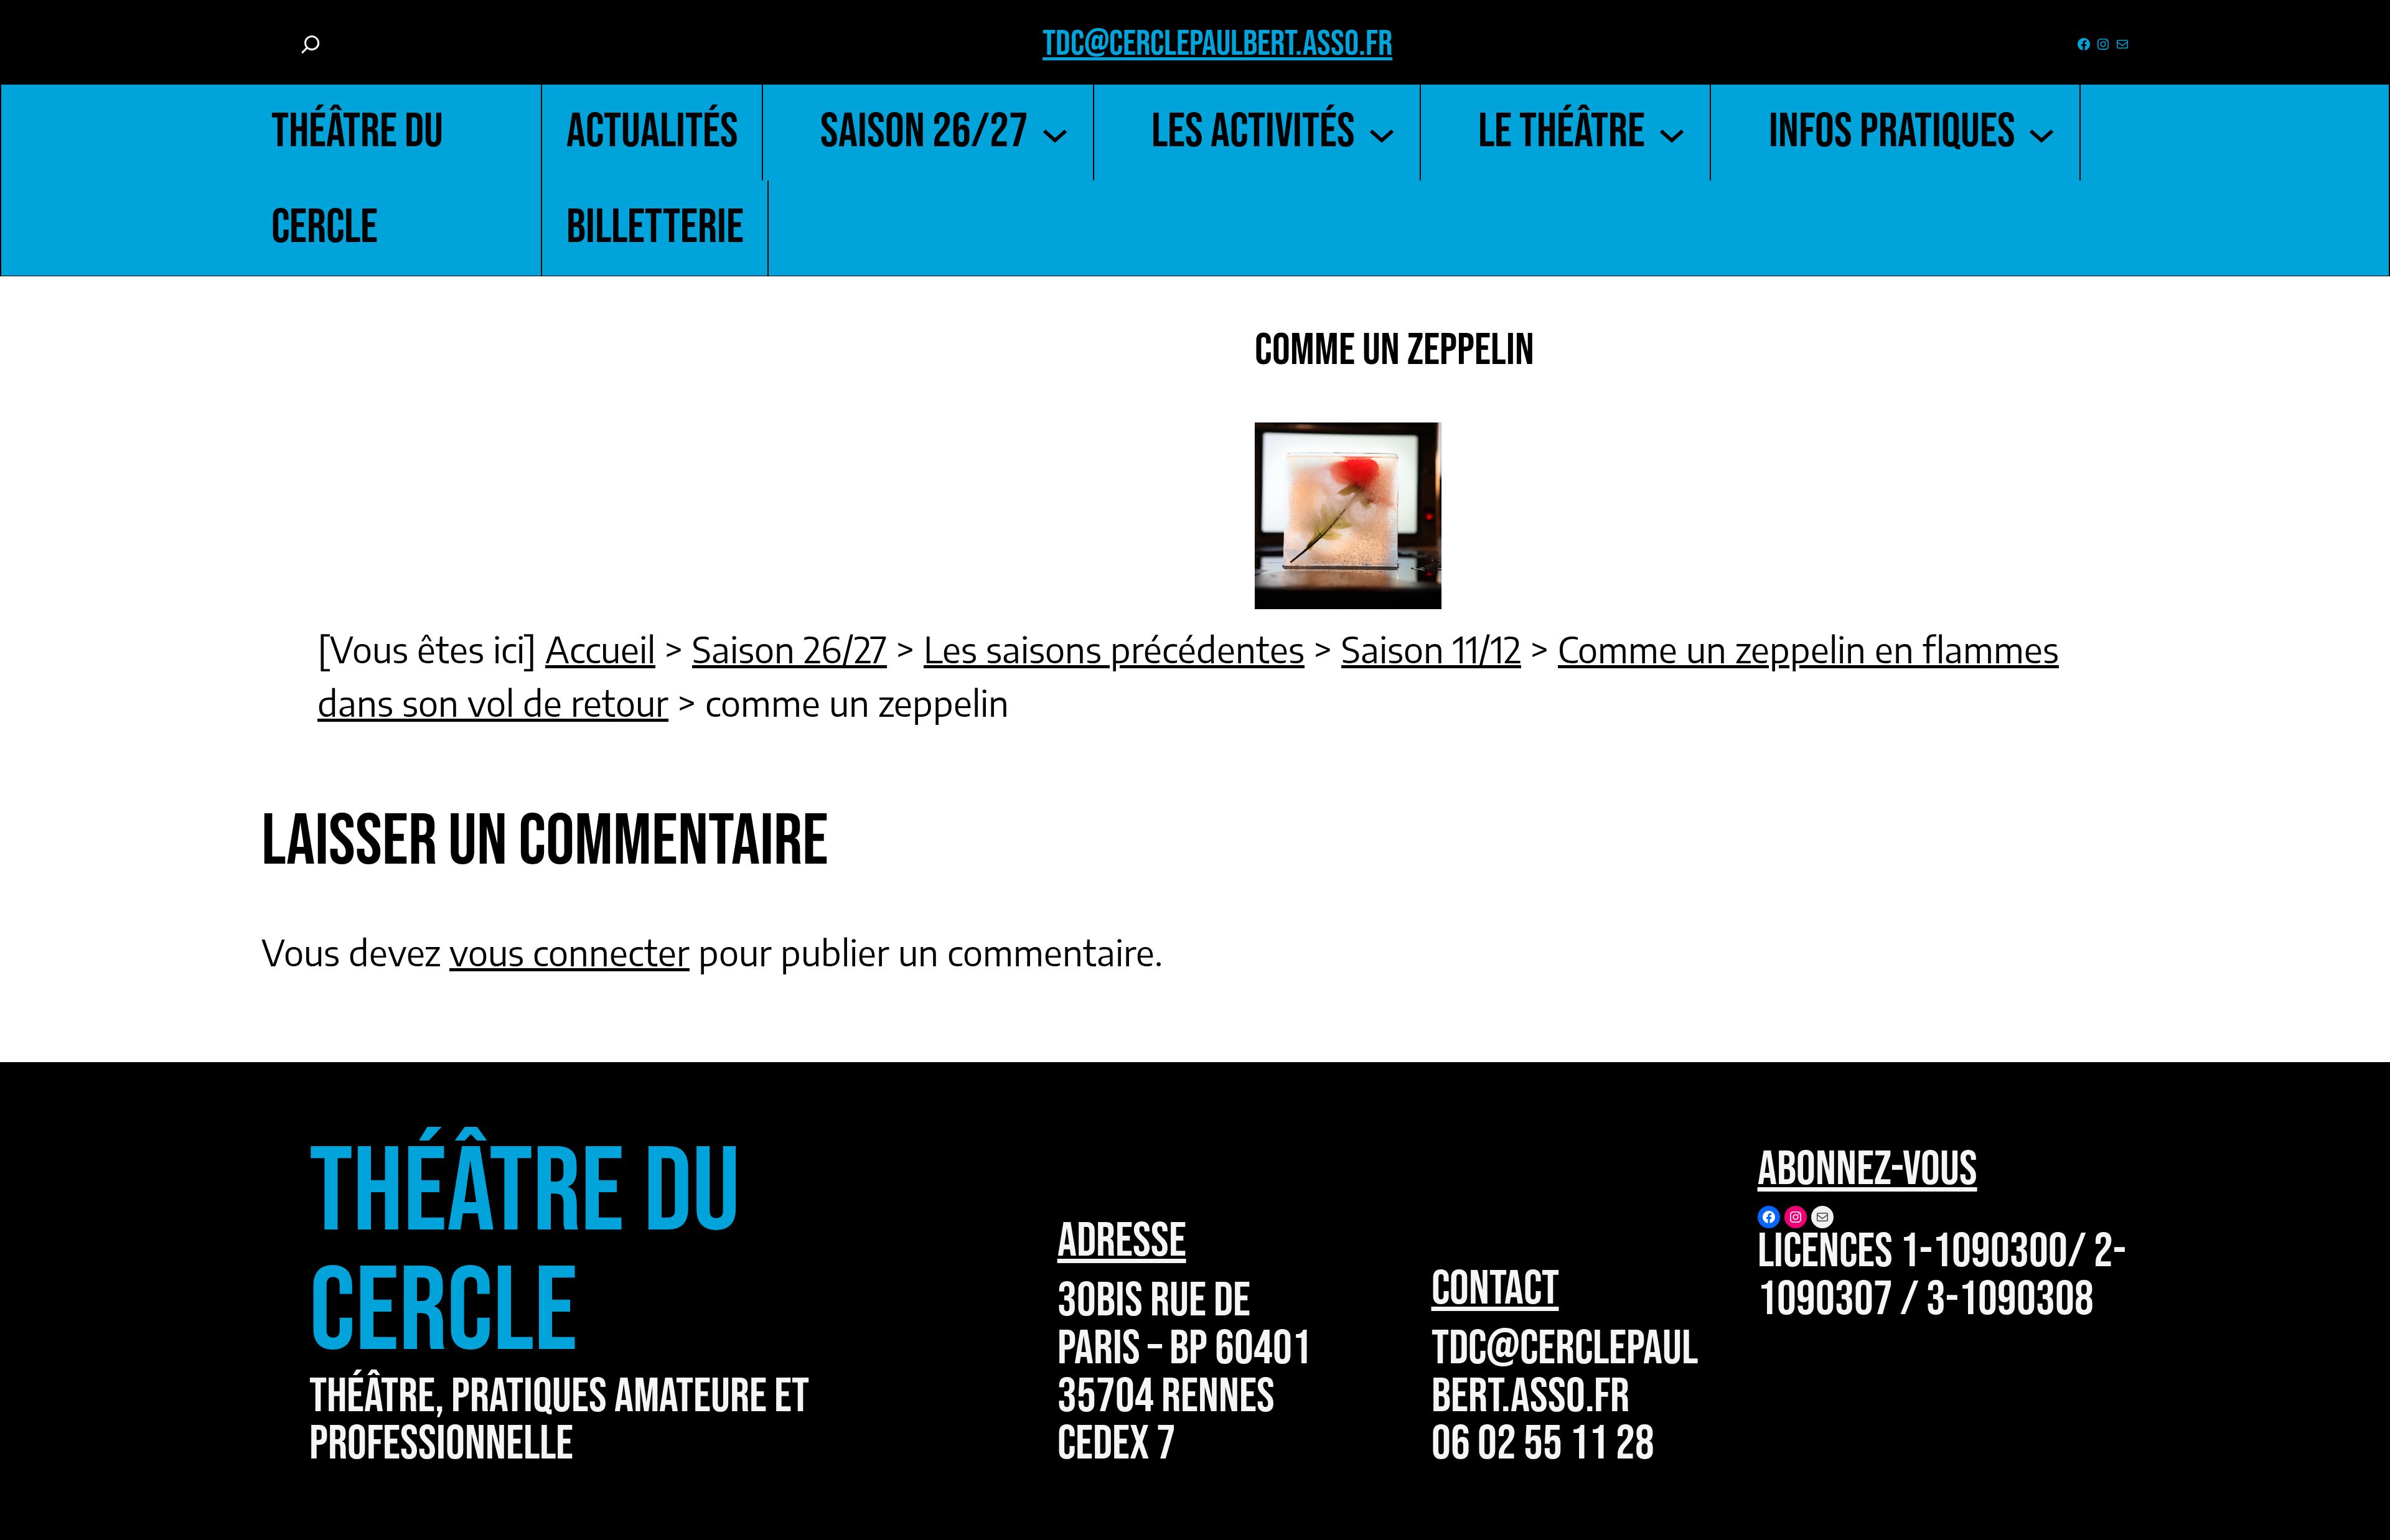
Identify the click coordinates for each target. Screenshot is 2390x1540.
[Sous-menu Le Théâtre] (1672, 133)
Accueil (600, 649)
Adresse (1122, 1241)
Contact (1495, 1289)
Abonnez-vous (1867, 1170)
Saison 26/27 (790, 649)
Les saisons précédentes (1114, 649)
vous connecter (569, 952)
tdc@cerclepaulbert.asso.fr (1217, 44)
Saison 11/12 (1431, 649)
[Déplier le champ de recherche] (311, 44)
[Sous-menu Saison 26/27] (1055, 133)
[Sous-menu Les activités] (1382, 133)
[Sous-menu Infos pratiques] (2041, 133)
